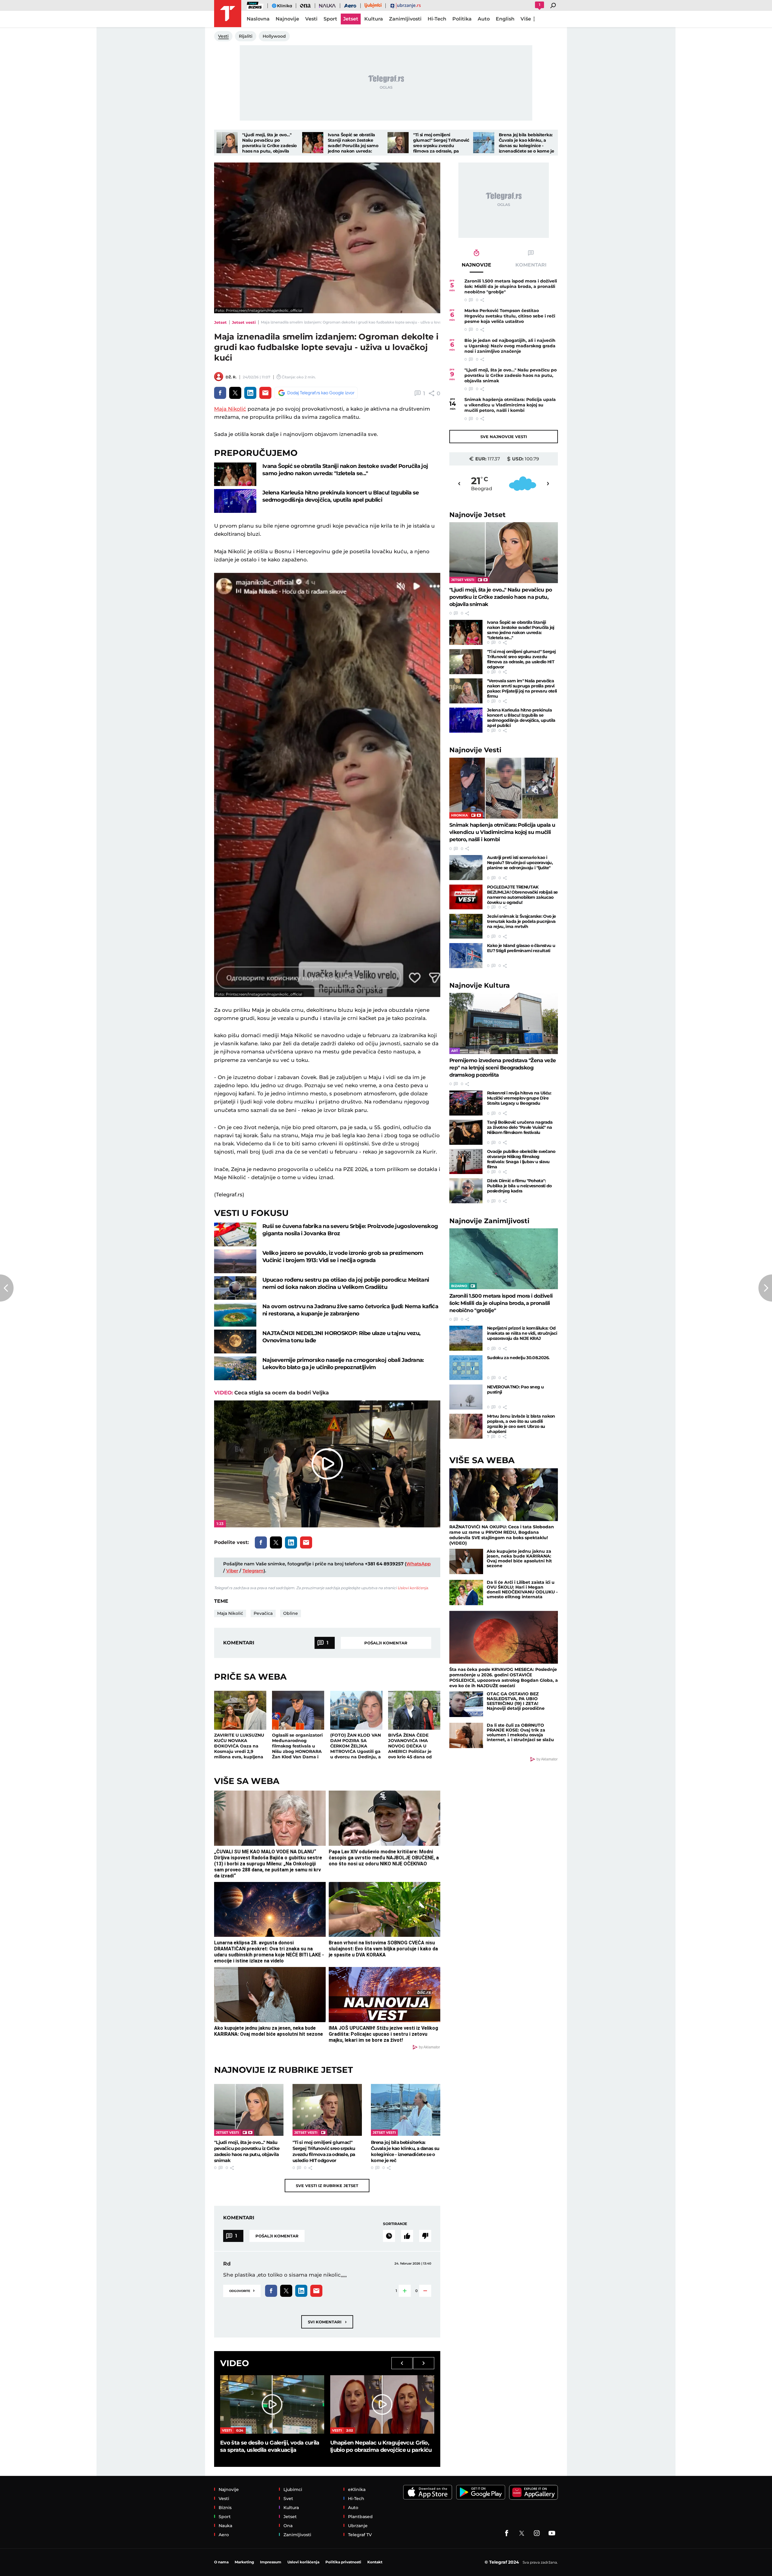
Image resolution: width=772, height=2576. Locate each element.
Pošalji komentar (386, 1643)
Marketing (244, 2562)
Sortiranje (395, 2224)
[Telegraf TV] (552, 2533)
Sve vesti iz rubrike (327, 2186)
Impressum (271, 2562)
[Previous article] (7, 1288)
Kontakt (375, 2562)
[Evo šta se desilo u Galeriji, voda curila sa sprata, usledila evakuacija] (272, 2404)
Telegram (253, 1571)
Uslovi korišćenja (413, 1588)
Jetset (220, 322)
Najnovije (478, 515)
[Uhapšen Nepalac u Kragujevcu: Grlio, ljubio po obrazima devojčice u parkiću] (382, 2404)
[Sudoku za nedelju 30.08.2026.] (466, 1368)
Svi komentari (327, 2322)
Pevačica (263, 1613)
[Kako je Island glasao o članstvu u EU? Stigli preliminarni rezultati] (466, 956)
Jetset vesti (244, 322)
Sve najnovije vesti (504, 437)
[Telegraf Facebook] (507, 2533)
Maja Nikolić (230, 409)
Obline (291, 1613)
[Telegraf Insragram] (537, 2533)
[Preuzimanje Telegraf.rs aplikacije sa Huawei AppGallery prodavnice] (533, 2492)
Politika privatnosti (343, 2562)
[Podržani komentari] (407, 2236)
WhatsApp (418, 1564)
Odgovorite (242, 2290)
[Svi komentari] (389, 2236)
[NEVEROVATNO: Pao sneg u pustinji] (466, 1397)
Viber (232, 1571)
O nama (221, 2562)
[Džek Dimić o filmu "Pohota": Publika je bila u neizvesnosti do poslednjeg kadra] (466, 1191)
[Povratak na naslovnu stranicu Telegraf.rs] (228, 14)
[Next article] (765, 1288)
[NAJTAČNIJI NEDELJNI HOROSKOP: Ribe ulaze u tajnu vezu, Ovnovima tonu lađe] (235, 1342)
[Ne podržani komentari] (425, 2236)
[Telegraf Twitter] (522, 2533)
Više (526, 19)
